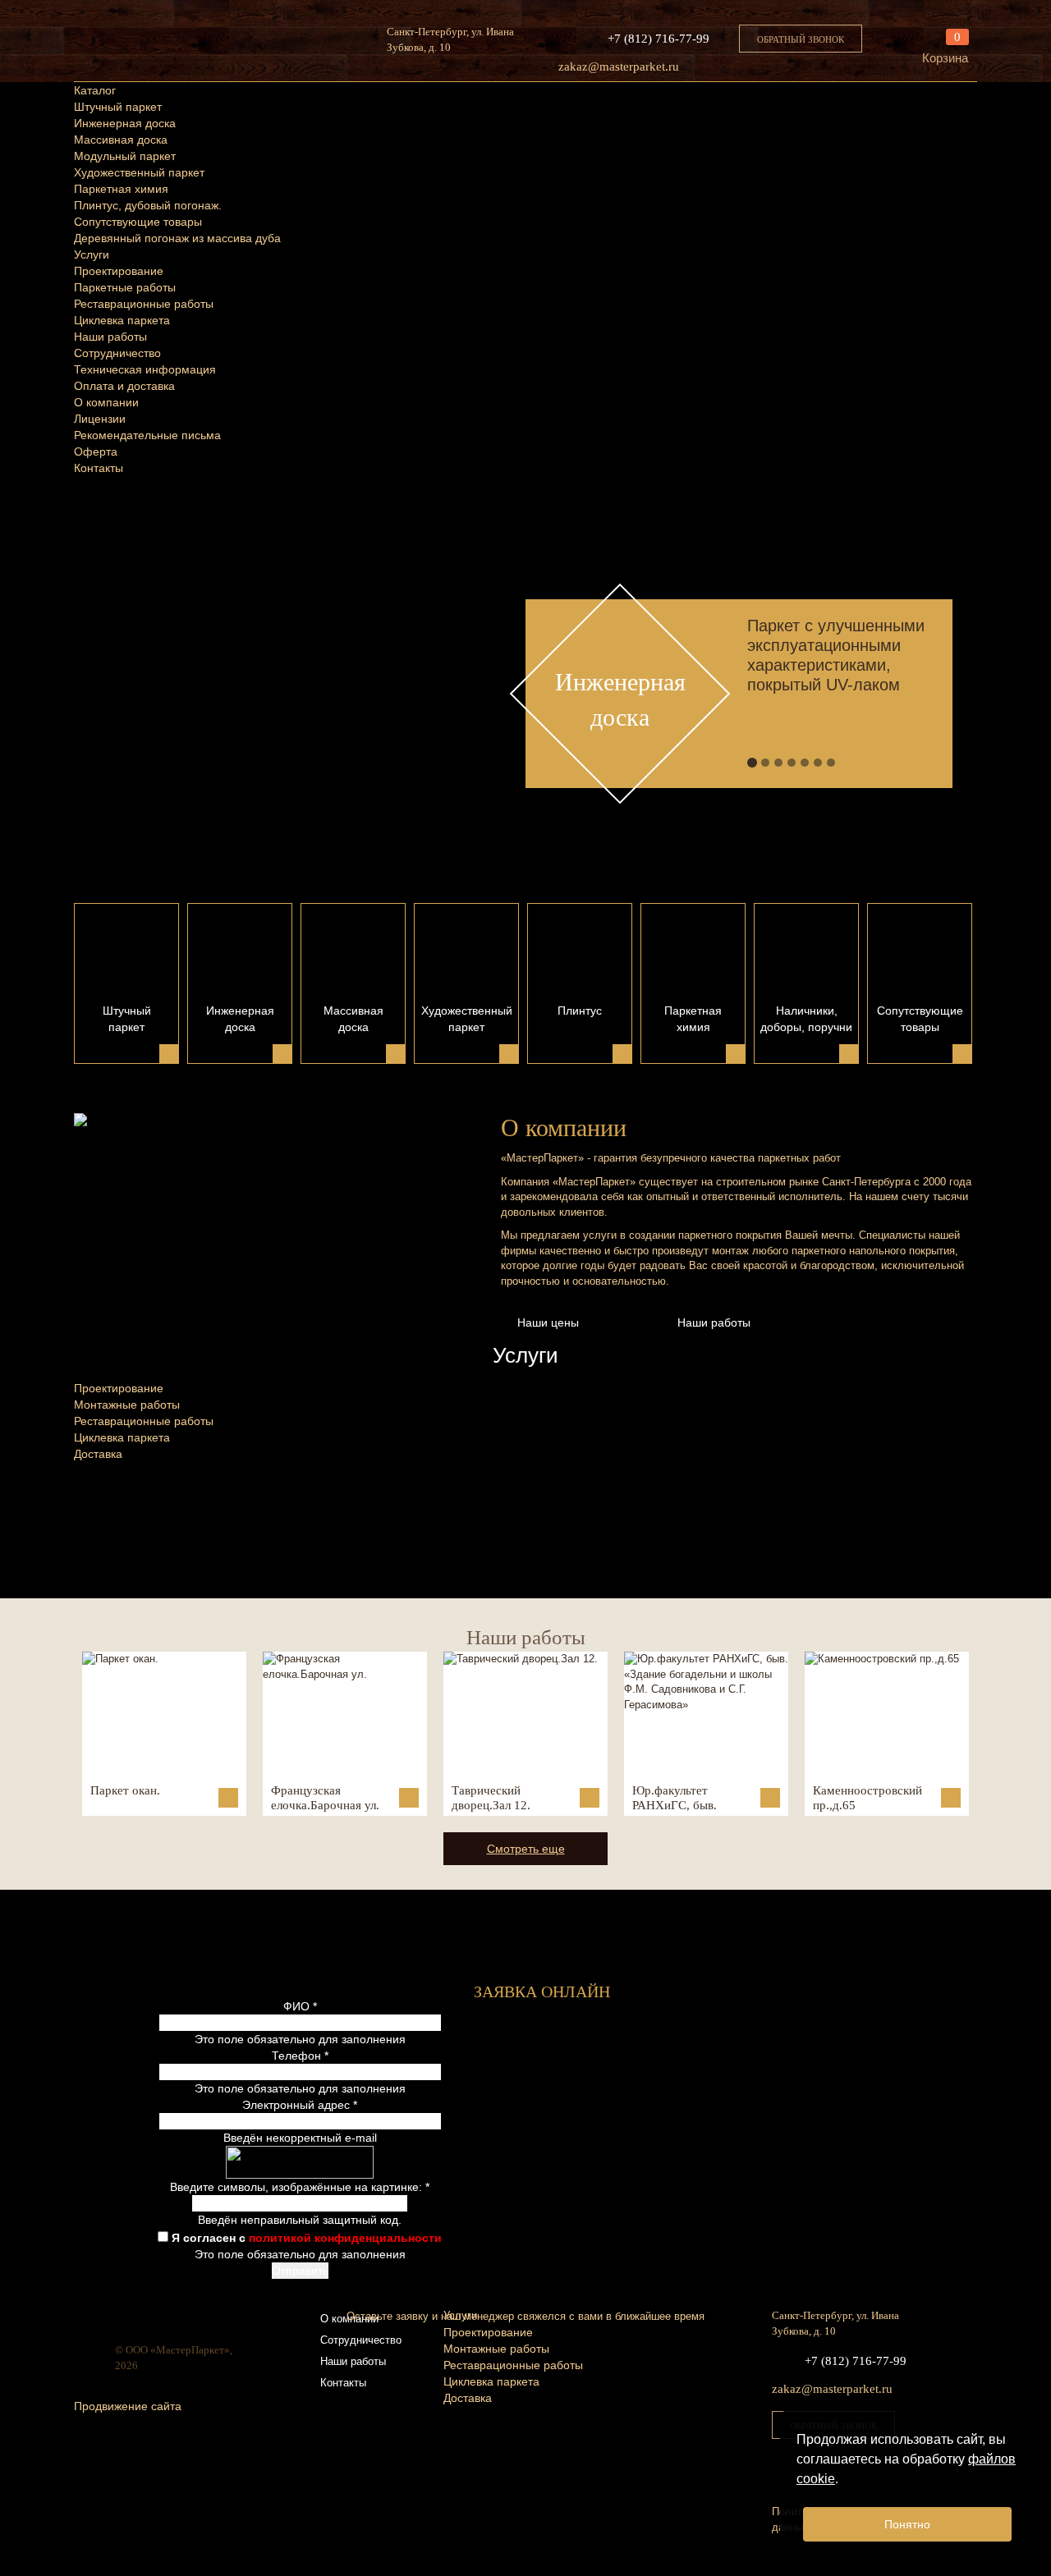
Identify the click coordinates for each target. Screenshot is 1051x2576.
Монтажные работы (127, 1405)
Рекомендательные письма (147, 435)
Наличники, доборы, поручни (806, 1019)
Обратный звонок (801, 39)
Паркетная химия (121, 189)
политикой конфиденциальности (345, 2238)
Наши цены (548, 1322)
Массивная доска (121, 140)
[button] (501, 665)
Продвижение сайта (128, 2406)
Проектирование (119, 271)
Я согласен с (307, 2238)
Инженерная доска (125, 123)
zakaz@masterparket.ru (619, 66)
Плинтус (580, 1011)
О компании (106, 402)
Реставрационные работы (144, 304)
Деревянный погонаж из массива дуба (177, 238)
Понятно (907, 2524)
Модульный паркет (125, 156)
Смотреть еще (526, 1849)
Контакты (99, 468)
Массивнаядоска (353, 1019)
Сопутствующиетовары (920, 1019)
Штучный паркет (118, 107)
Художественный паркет (139, 172)
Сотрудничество (117, 353)
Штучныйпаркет (127, 1019)
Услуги (92, 254)
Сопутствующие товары (138, 222)
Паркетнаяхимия (693, 1019)
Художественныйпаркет (467, 1019)
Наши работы (110, 337)
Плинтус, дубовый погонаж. (148, 205)
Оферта (96, 451)
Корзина (945, 58)
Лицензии (100, 419)
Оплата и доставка (124, 386)
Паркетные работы (125, 287)
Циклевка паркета (122, 320)
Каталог (95, 90)
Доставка (98, 1454)
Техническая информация (145, 369)
